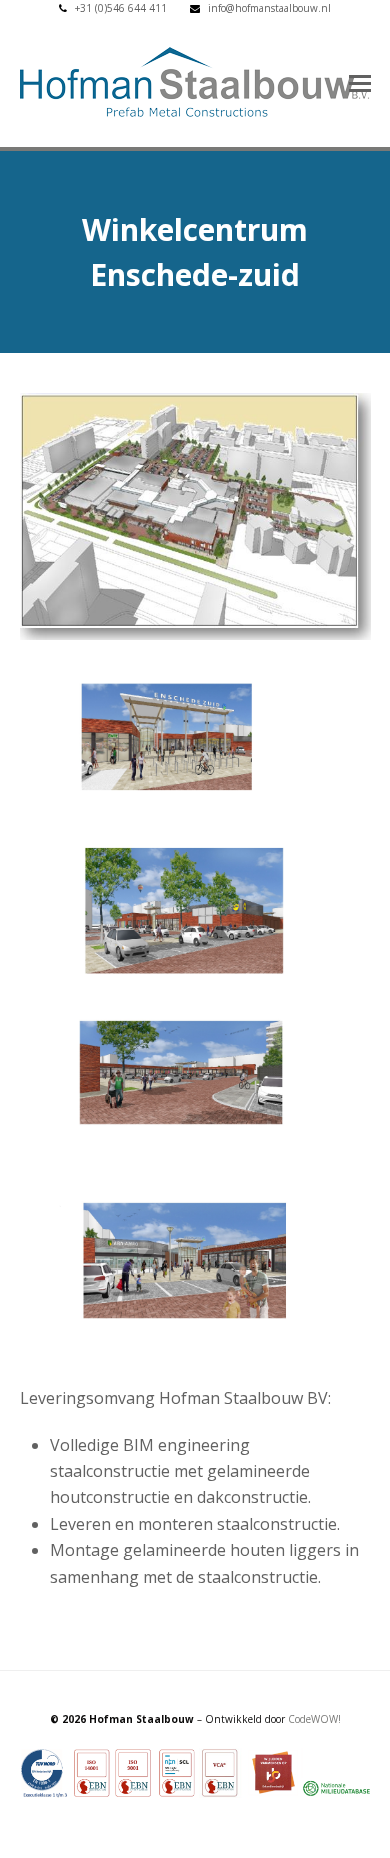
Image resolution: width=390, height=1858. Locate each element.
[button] (360, 82)
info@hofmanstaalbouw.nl (269, 8)
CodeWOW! (314, 1719)
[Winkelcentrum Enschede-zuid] (195, 634)
